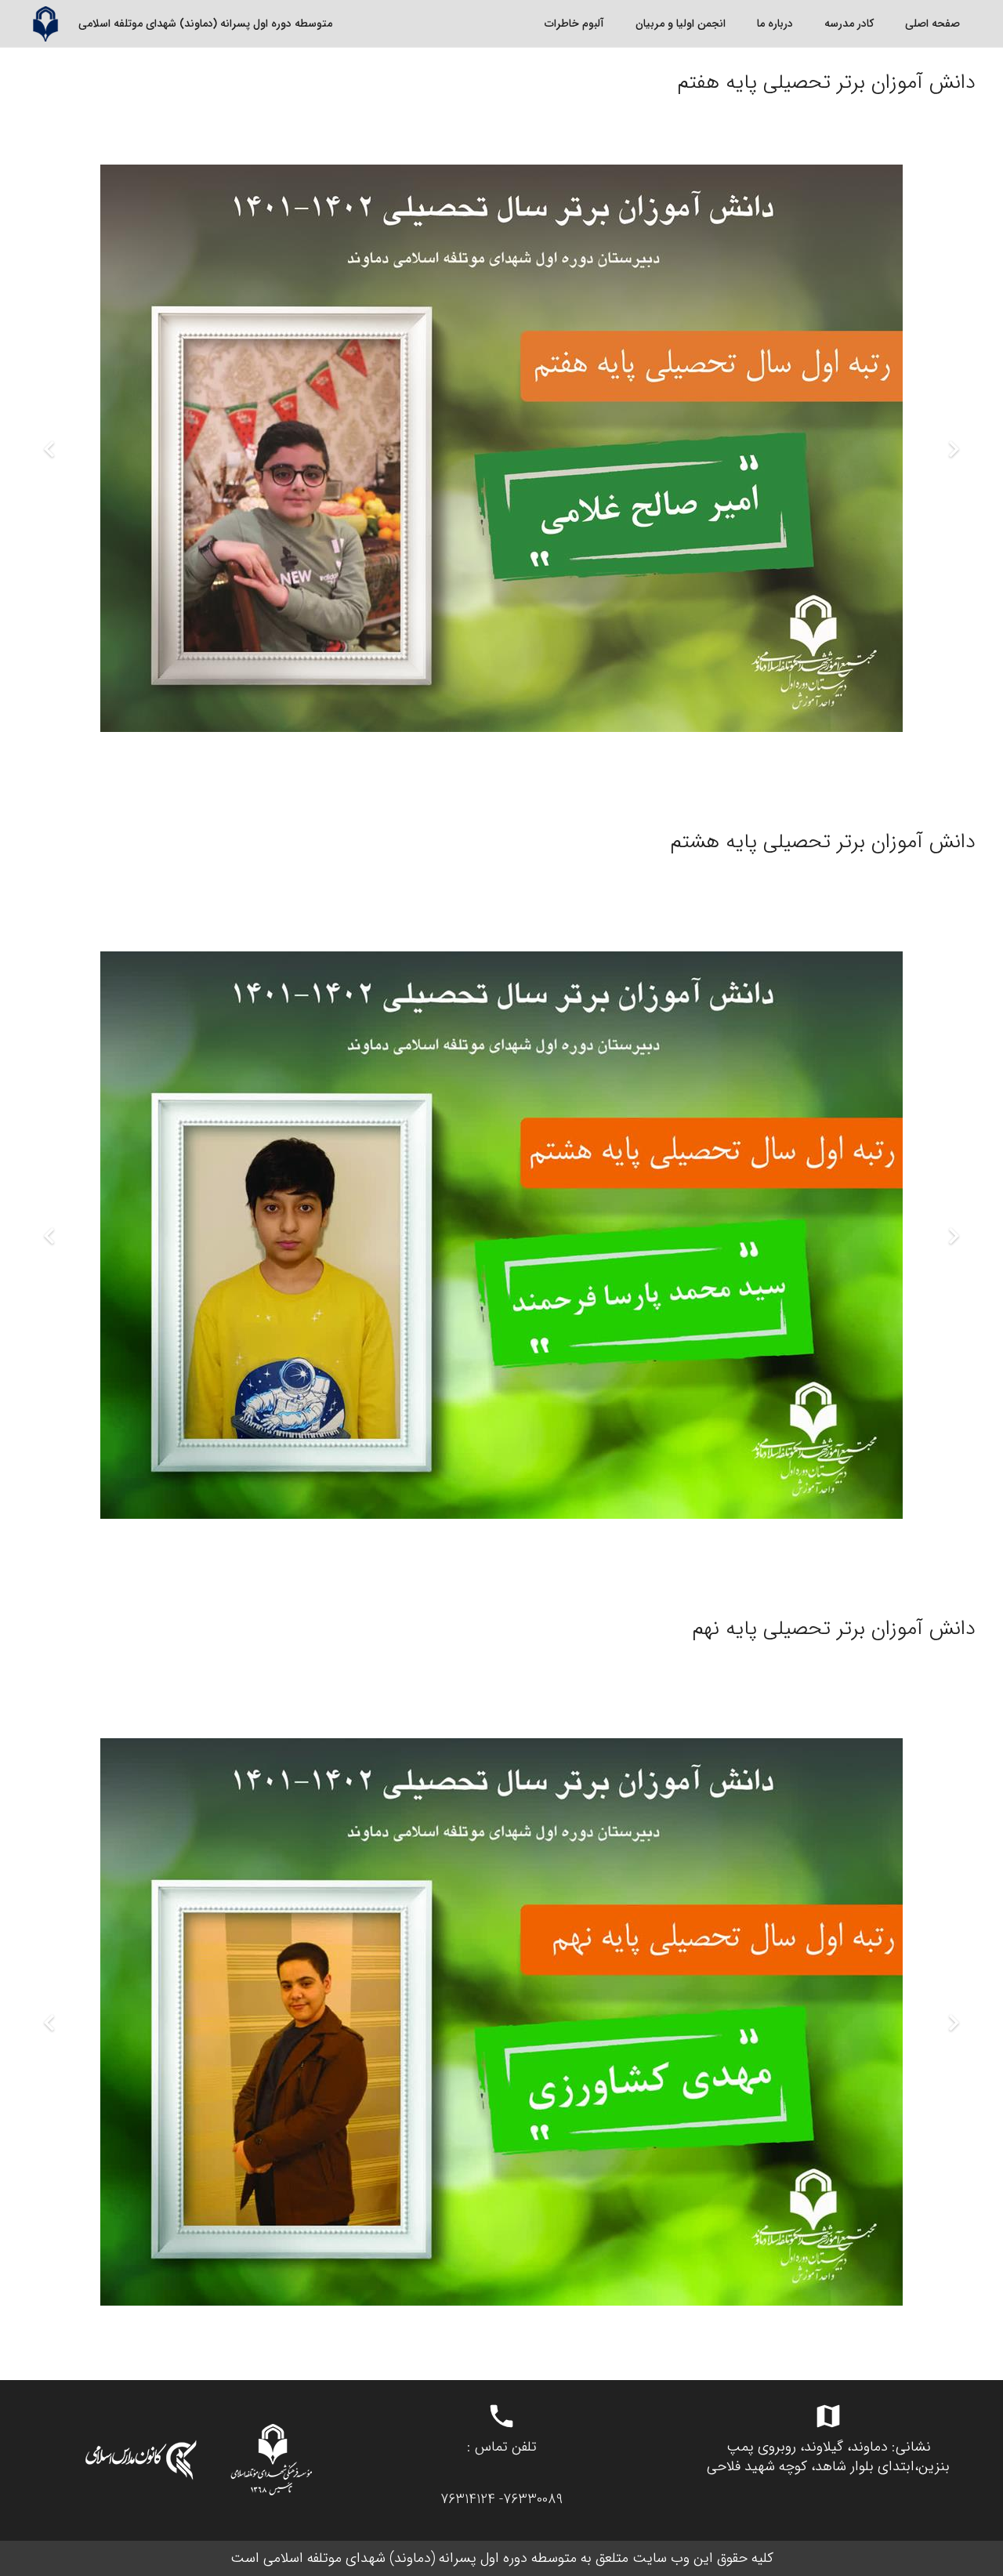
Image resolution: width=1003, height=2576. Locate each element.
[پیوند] (45, 24)
